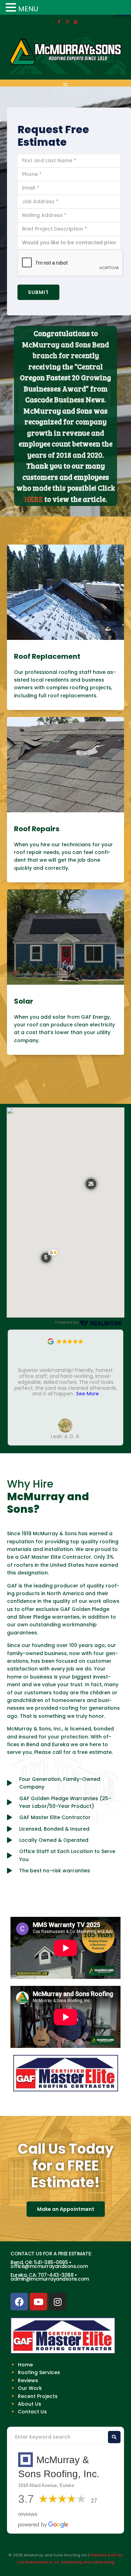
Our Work (30, 2388)
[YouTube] (75, 22)
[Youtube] (38, 2302)
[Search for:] (57, 2437)
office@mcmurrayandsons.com (49, 2266)
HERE (34, 499)
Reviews (28, 2380)
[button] (49, 1257)
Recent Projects (38, 2396)
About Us (30, 2404)
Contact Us (32, 2412)
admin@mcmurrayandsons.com (50, 2279)
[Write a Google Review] (51, 1343)
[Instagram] (67, 22)
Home (25, 2365)
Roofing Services (39, 2372)
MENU (28, 9)
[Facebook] (59, 22)
